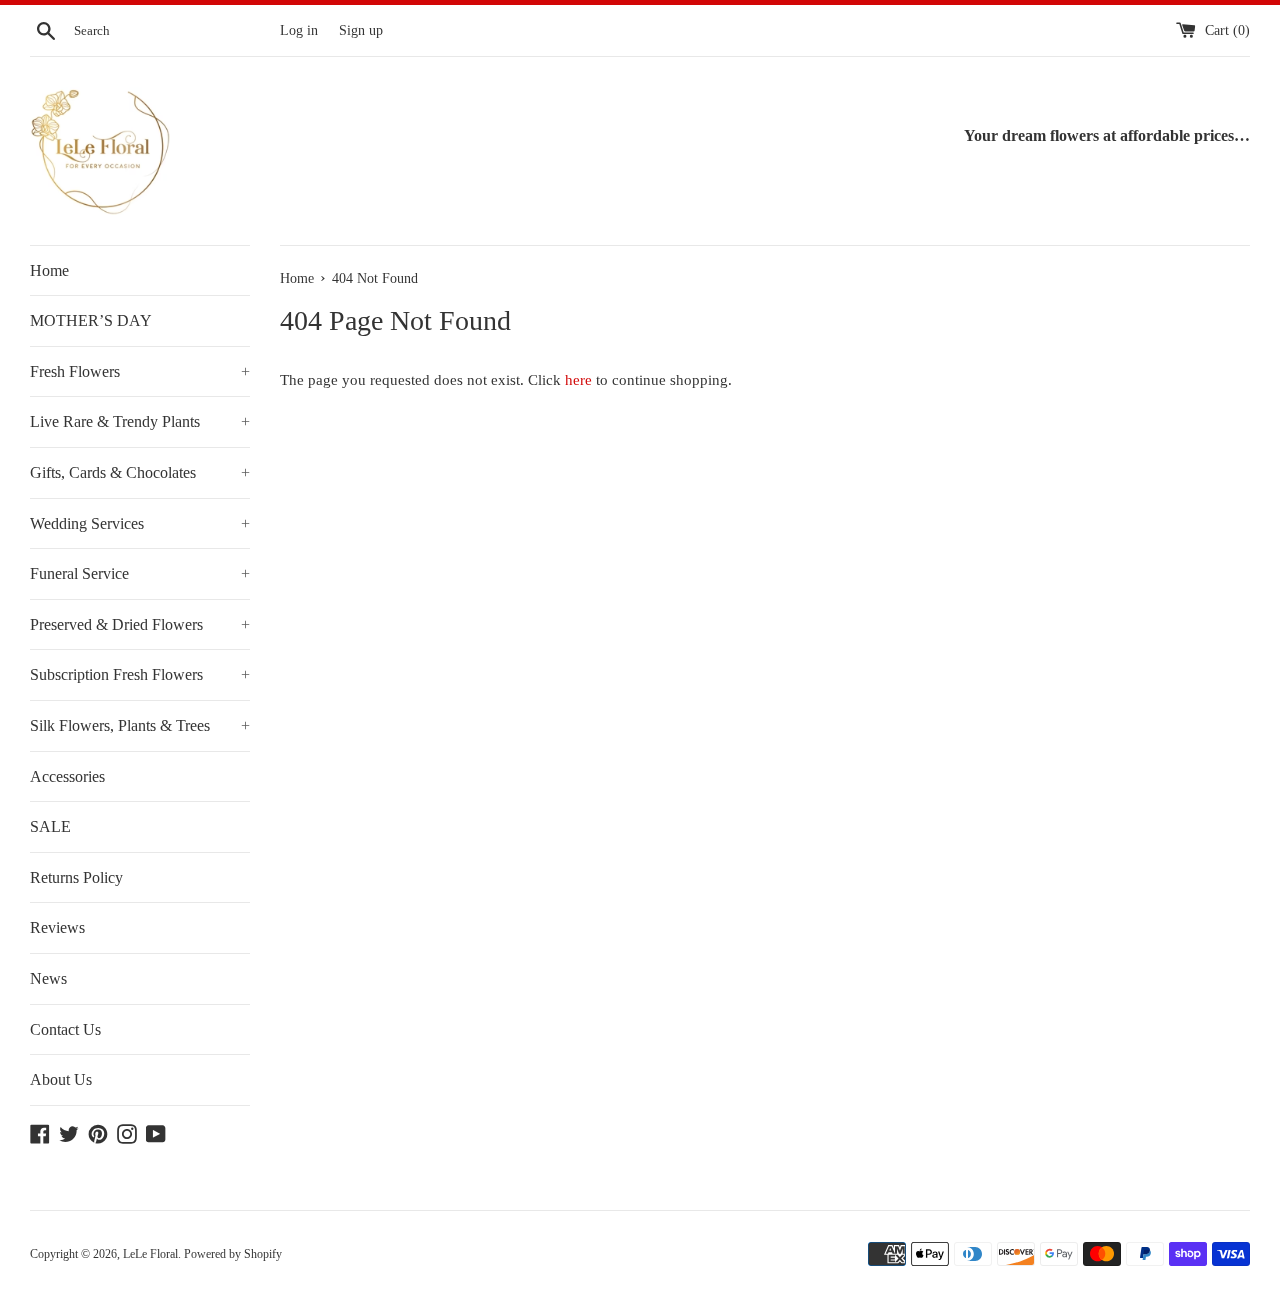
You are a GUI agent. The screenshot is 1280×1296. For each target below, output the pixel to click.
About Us (61, 1079)
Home (49, 270)
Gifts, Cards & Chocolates (140, 472)
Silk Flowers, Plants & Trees (140, 725)
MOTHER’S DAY (91, 320)
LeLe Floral (150, 1254)
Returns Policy (76, 877)
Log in (299, 30)
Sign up (361, 30)
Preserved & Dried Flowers (140, 624)
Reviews (57, 927)
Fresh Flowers (140, 371)
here (578, 380)
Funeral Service (140, 573)
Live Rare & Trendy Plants (140, 421)
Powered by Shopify (233, 1254)
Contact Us (65, 1029)
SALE (50, 826)
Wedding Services (140, 523)
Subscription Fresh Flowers (140, 674)
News (48, 978)
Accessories (67, 776)
